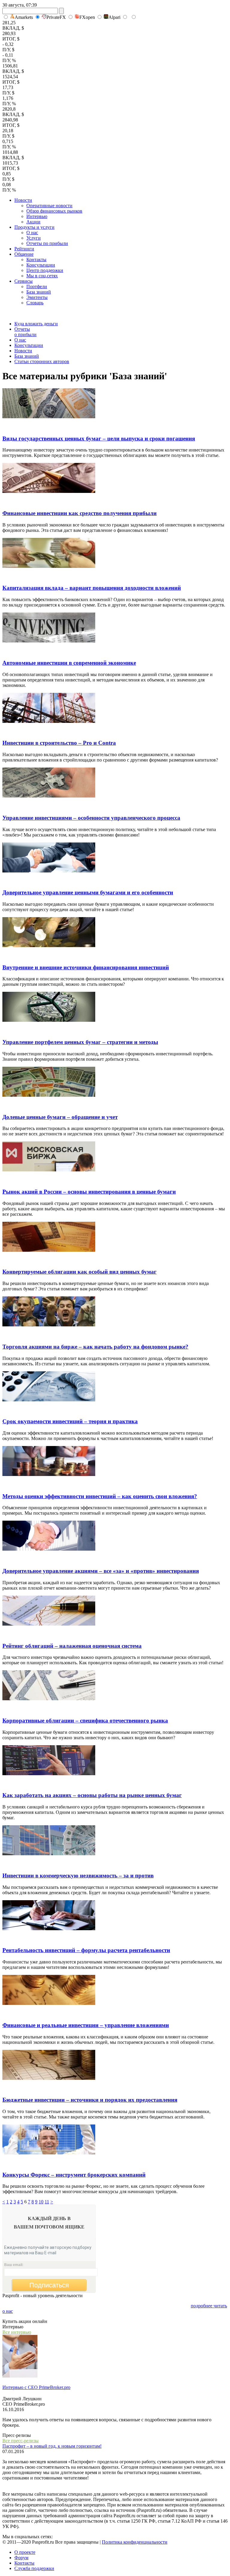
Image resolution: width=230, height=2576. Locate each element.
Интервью (37, 216)
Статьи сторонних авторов (42, 361)
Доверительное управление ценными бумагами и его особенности (88, 892)
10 (41, 2202)
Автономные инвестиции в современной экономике (69, 663)
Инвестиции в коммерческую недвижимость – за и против (78, 1875)
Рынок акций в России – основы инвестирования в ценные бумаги (89, 1192)
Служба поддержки (34, 2568)
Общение (24, 254)
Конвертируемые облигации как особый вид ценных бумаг (80, 1272)
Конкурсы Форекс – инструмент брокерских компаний (74, 2175)
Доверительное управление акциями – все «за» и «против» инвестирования (101, 1571)
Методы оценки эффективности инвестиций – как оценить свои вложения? (100, 1496)
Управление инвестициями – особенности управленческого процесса (91, 818)
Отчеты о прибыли (25, 332)
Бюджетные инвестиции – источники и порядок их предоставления (90, 2100)
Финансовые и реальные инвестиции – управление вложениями (86, 2025)
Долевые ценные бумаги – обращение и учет (60, 1117)
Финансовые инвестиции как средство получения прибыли (80, 513)
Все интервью (17, 2332)
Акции (33, 222)
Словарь (35, 303)
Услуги (34, 238)
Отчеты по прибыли (47, 243)
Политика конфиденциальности (135, 2542)
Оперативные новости (49, 206)
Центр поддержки (45, 270)
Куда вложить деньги (36, 324)
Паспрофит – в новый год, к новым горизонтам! (52, 2446)
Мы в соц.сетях (42, 276)
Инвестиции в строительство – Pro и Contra (59, 743)
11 (47, 2202)
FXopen (87, 17)
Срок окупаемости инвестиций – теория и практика (70, 1421)
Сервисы (24, 281)
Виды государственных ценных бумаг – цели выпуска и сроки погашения (99, 438)
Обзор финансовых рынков (54, 211)
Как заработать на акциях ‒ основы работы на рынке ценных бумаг (92, 1795)
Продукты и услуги (34, 227)
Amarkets (24, 17)
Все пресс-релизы (21, 2441)
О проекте (25, 2552)
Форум (21, 2558)
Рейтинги (24, 249)
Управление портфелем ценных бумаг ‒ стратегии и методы (80, 1042)
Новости (23, 200)
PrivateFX (56, 17)
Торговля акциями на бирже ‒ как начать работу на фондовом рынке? (95, 1347)
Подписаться (49, 2285)
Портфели (37, 286)
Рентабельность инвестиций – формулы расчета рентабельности (86, 1950)
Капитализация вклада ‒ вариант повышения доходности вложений (92, 588)
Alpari (114, 17)
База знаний (39, 292)
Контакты (36, 259)
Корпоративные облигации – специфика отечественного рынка (85, 1720)
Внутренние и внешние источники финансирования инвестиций (86, 967)
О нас (32, 233)
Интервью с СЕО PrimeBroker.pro (36, 2387)
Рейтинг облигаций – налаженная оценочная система (72, 1646)
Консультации (41, 265)
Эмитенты (37, 297)
